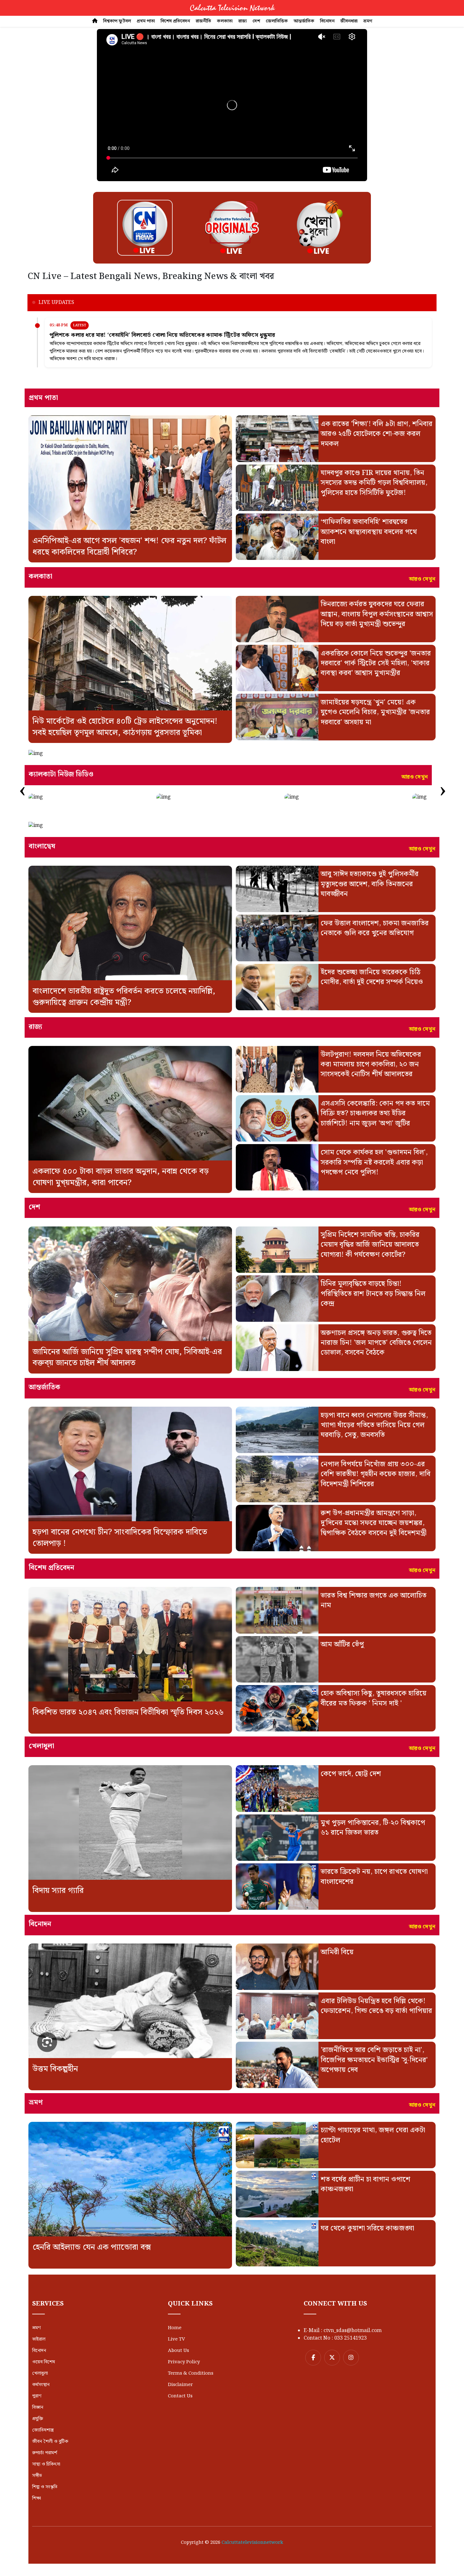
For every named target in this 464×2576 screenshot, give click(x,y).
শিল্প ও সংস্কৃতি (45, 2487)
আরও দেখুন (422, 579)
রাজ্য (243, 21)
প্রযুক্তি (38, 2419)
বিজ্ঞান (38, 2407)
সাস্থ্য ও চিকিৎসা (46, 2464)
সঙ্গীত (37, 2476)
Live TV (176, 2339)
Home (175, 2328)
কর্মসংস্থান (41, 2385)
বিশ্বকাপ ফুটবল (117, 21)
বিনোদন (327, 21)
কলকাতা (225, 21)
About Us (178, 2351)
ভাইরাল (39, 2339)
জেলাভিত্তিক (277, 21)
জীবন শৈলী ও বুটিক (50, 2442)
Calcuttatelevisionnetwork (252, 2543)
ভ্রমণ (368, 21)
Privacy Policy (184, 2362)
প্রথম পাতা (146, 21)
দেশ (256, 21)
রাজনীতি (203, 21)
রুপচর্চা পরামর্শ (45, 2453)
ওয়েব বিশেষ (44, 2362)
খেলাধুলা (40, 2373)
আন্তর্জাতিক (304, 21)
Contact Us (180, 2396)
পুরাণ (37, 2396)
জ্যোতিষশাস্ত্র (43, 2430)
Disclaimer (180, 2385)
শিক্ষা (37, 2498)
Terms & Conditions (191, 2373)
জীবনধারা (349, 21)
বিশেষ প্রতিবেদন (175, 21)
